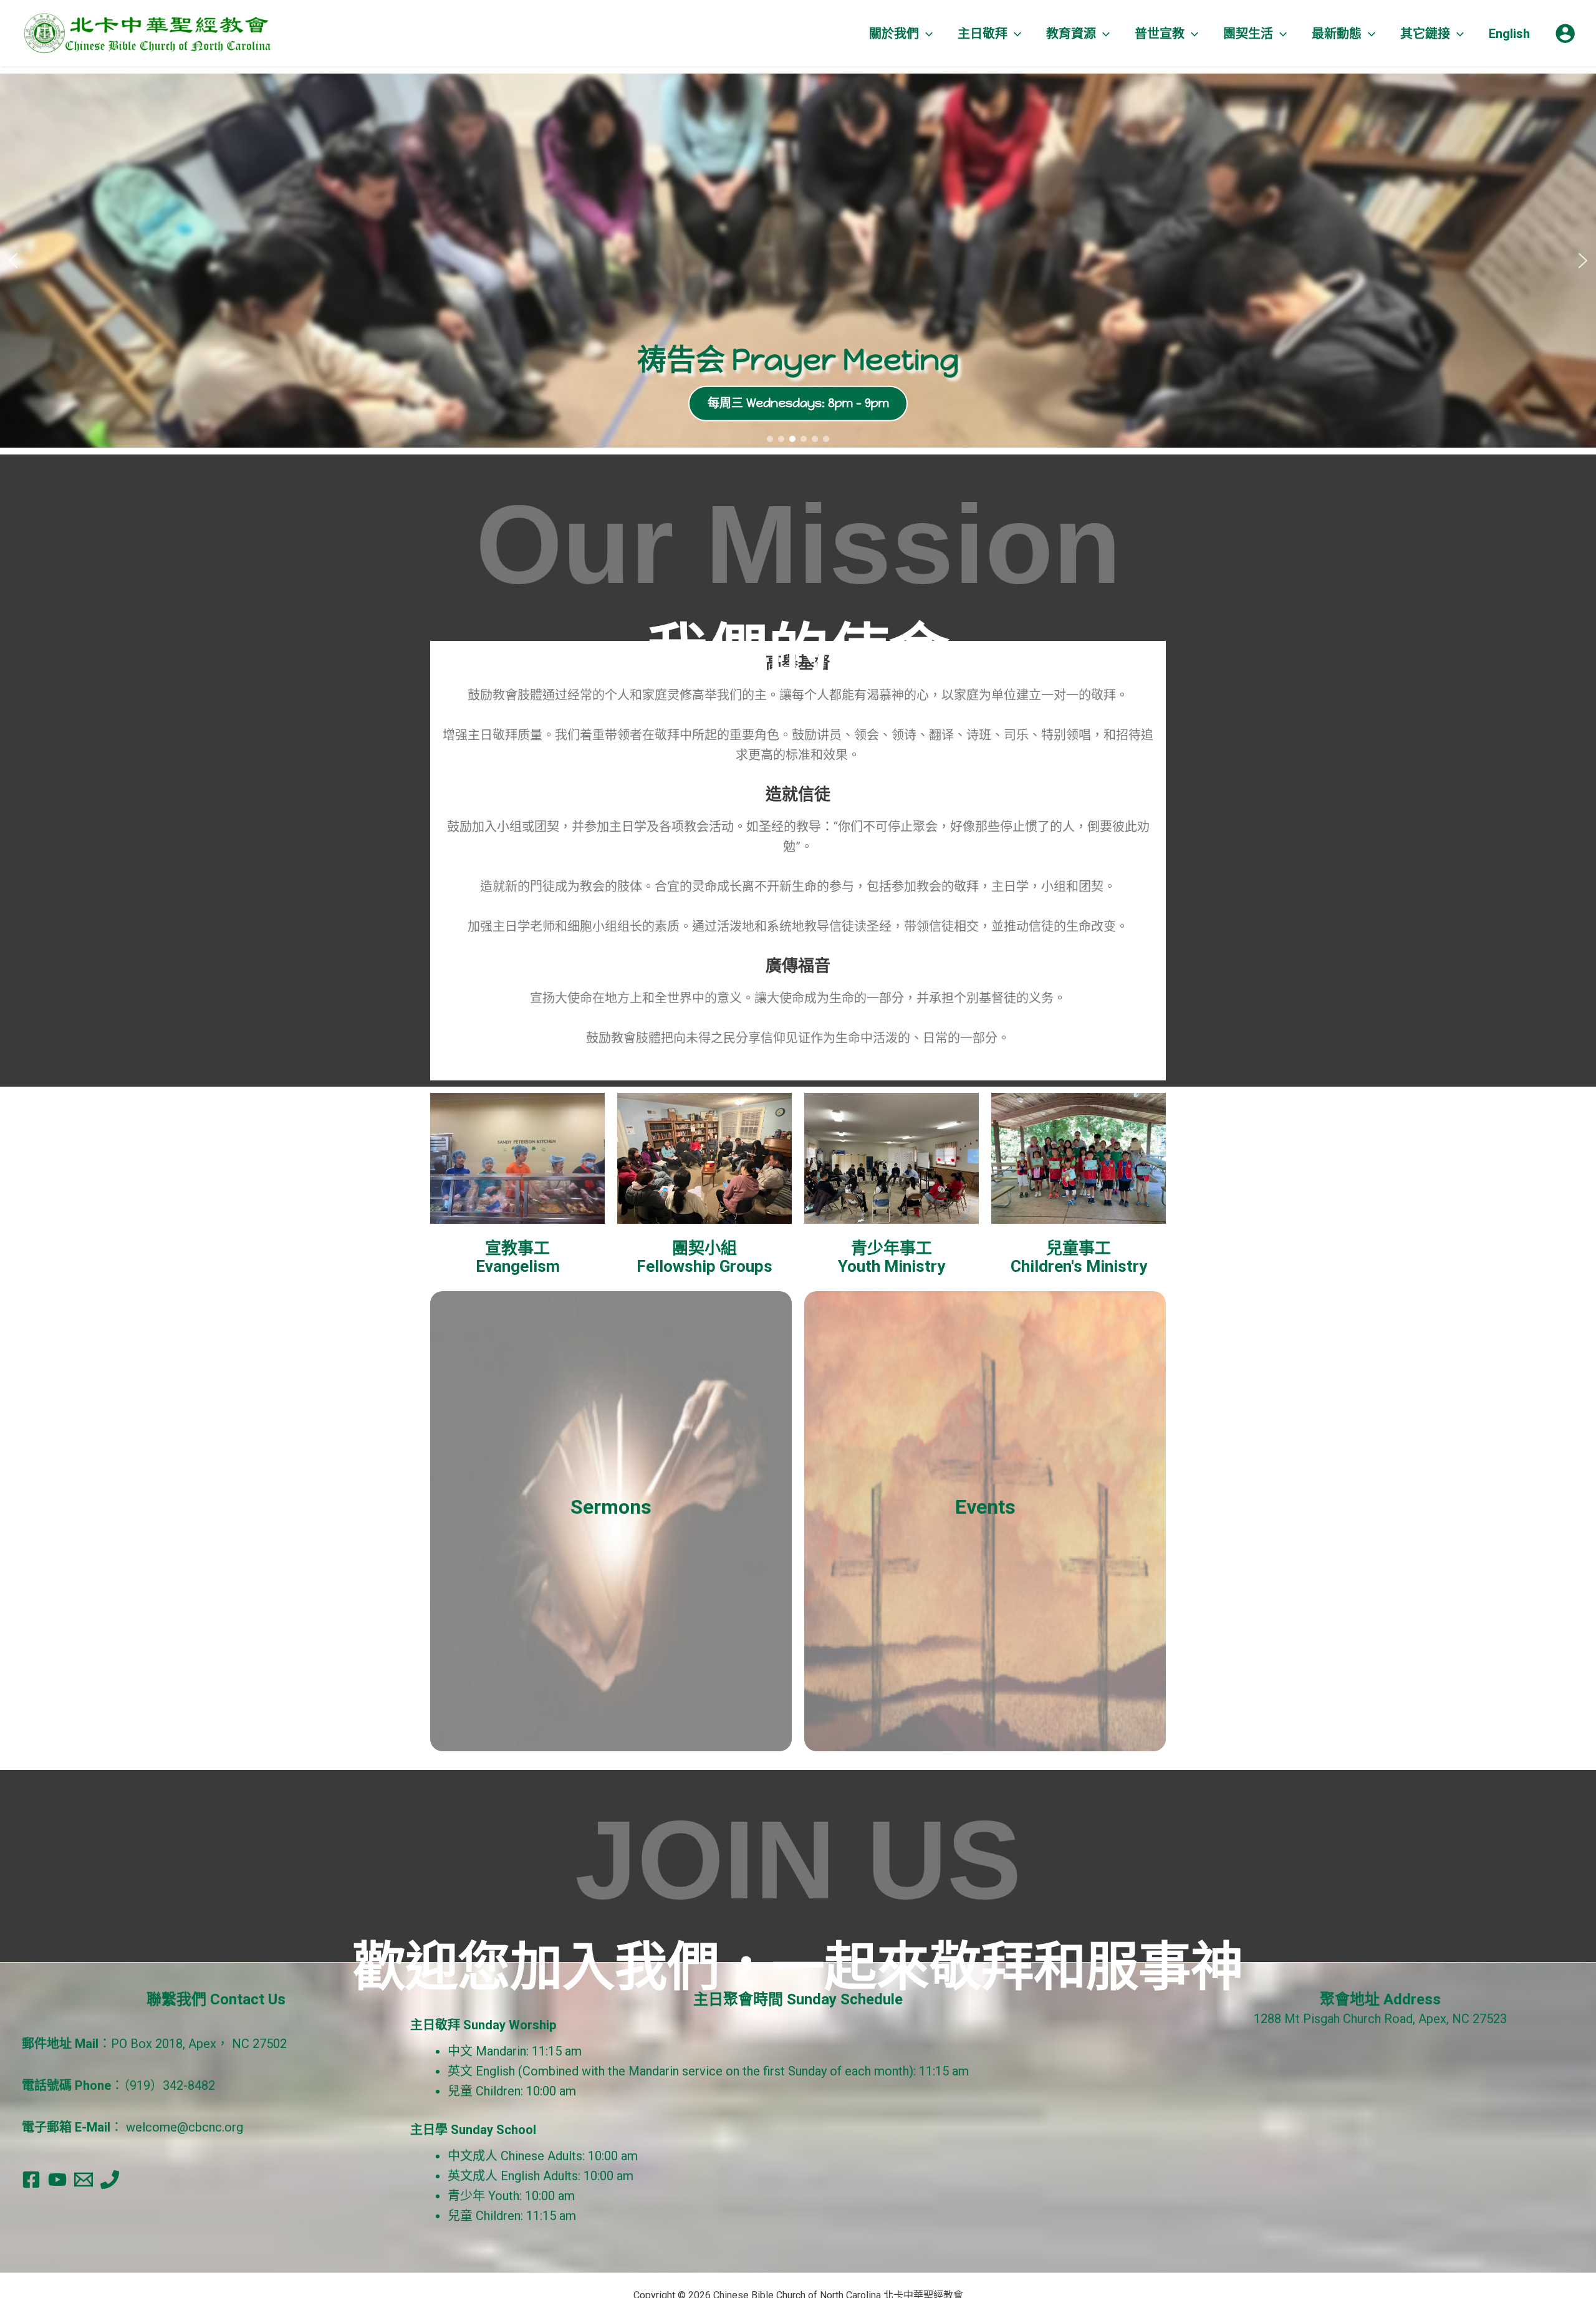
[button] (926, 34)
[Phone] (110, 2180)
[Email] (84, 2180)
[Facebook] (31, 2180)
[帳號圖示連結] (1565, 33)
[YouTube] (57, 2180)
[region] (798, 261)
